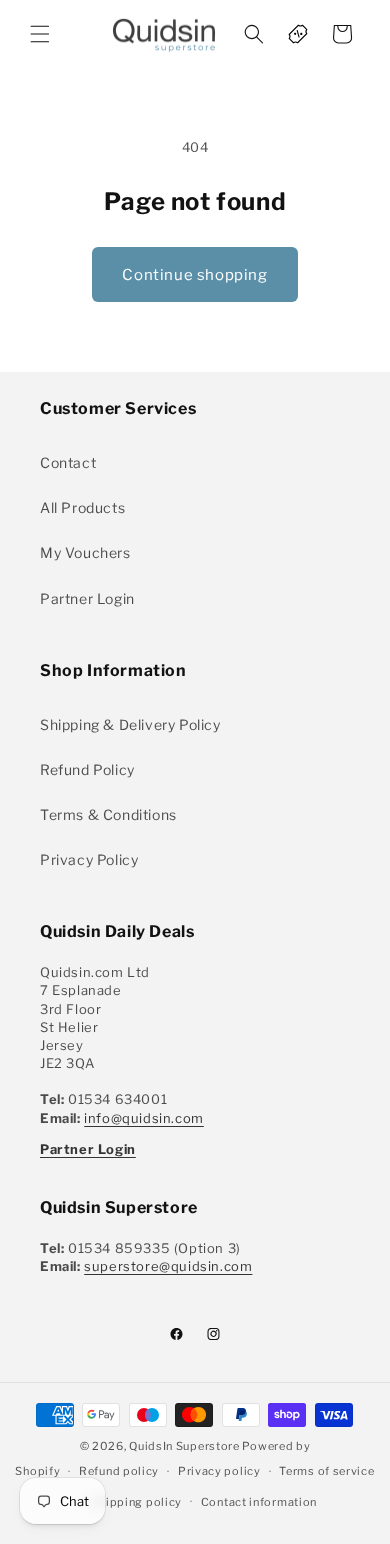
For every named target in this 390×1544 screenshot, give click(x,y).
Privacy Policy (89, 859)
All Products (82, 507)
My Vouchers (85, 552)
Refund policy (119, 1471)
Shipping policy (137, 1502)
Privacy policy (219, 1471)
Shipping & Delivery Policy (130, 724)
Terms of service (326, 1471)
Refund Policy (87, 769)
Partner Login (87, 598)
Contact (68, 462)
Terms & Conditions (108, 814)
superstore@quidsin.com (168, 1266)
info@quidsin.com (144, 1118)
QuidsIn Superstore (184, 1446)
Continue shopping (194, 275)
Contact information (259, 1502)
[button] (40, 34)
